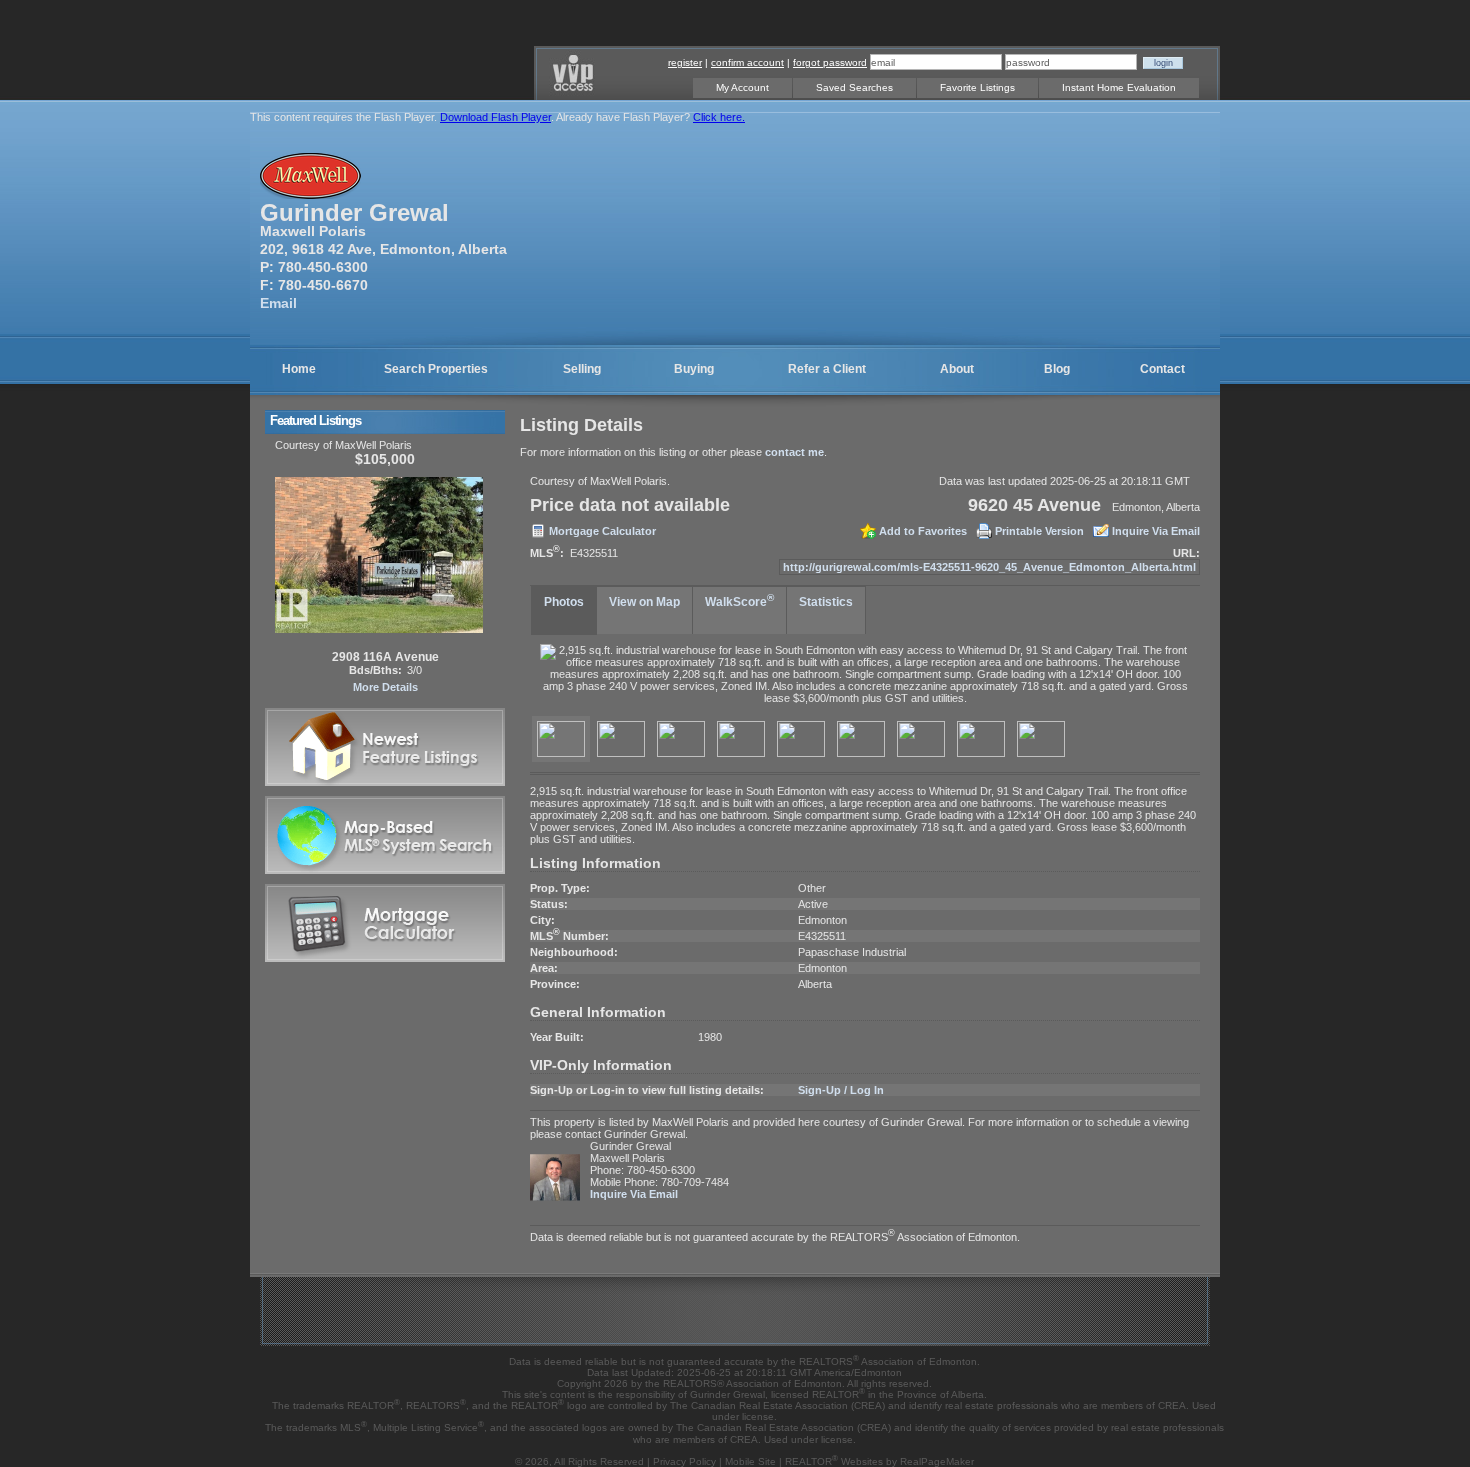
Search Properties (436, 369)
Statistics (826, 602)
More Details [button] (385, 687)
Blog (1057, 369)
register (685, 62)
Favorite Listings (977, 87)
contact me (794, 452)
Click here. (719, 117)
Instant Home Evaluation (1119, 87)
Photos (564, 602)
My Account (742, 87)
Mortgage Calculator (602, 531)
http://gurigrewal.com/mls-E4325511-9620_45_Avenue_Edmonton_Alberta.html (989, 567)
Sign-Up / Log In (841, 1090)
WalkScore (739, 600)
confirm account (747, 62)
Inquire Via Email (1156, 531)
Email (278, 303)
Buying (694, 369)
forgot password (830, 62)
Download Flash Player (495, 117)
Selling (582, 369)
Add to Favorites (923, 531)
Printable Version (1039, 531)
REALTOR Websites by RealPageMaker (879, 1461)
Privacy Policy (684, 1461)
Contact (1162, 369)
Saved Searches (854, 87)
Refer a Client (827, 369)
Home (299, 369)
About (957, 369)
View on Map (644, 602)
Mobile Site (750, 1461)
